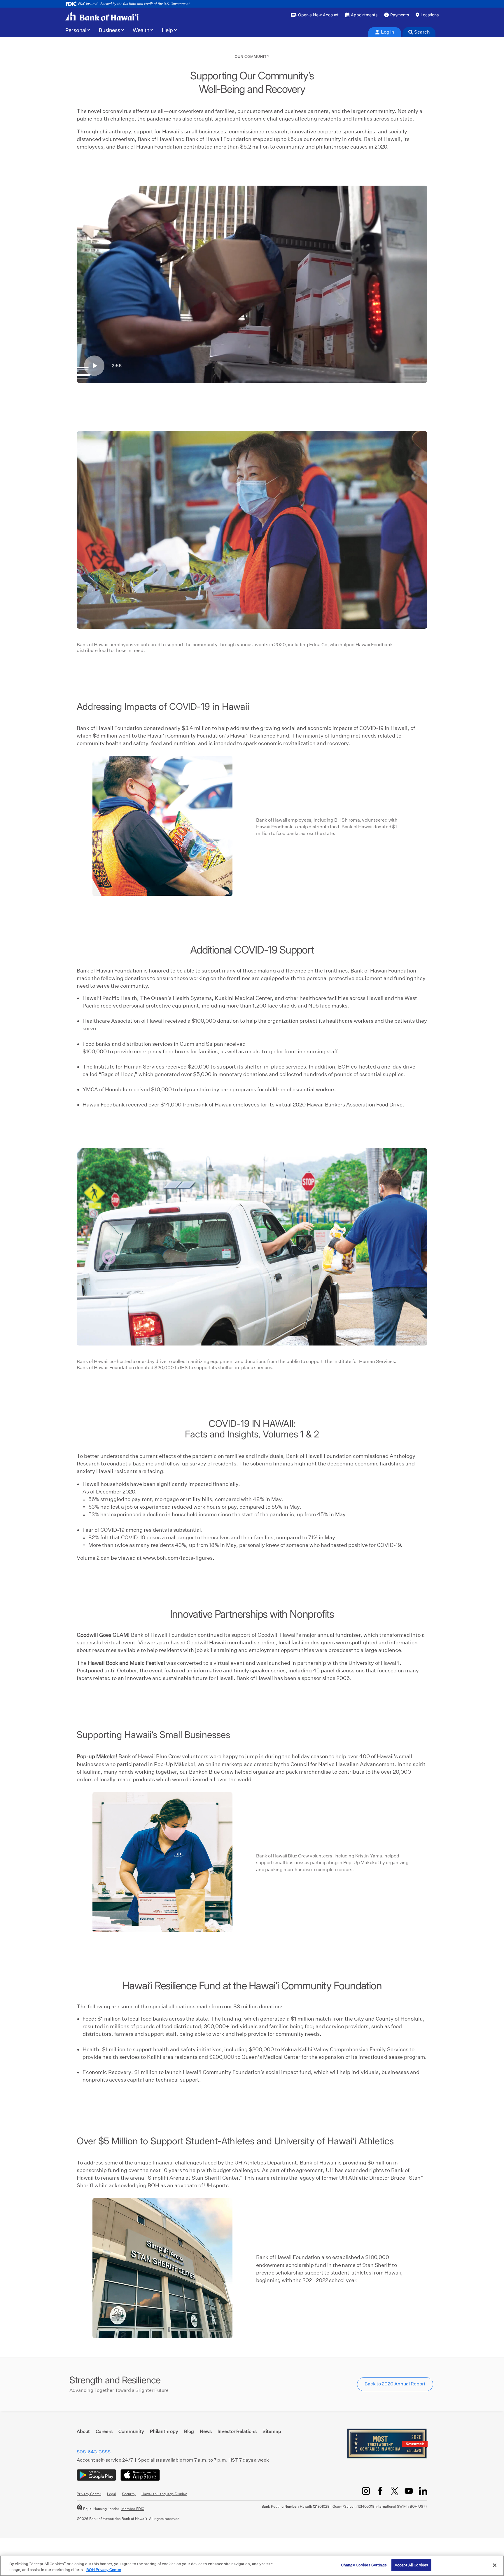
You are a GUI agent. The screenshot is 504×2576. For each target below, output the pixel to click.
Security (129, 2494)
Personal (76, 30)
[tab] (385, 32)
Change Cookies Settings (364, 2565)
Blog (189, 2431)
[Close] (495, 2565)
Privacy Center (89, 2494)
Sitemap (272, 2431)
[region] (252, 2566)
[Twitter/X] (394, 2491)
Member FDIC (133, 2509)
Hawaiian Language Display (164, 2494)
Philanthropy (164, 2431)
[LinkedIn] (423, 2491)
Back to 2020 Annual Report (395, 2384)
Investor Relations (237, 2431)
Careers (104, 2431)
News (206, 2431)
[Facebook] (380, 2491)
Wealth (141, 30)
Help (167, 30)
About (83, 2431)
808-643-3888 (94, 2452)
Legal (112, 2494)
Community (131, 2431)
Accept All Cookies (411, 2565)
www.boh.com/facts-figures (178, 1558)
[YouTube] (409, 2491)
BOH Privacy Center (104, 2570)
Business (110, 30)
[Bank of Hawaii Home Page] (102, 16)
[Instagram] (366, 2491)
